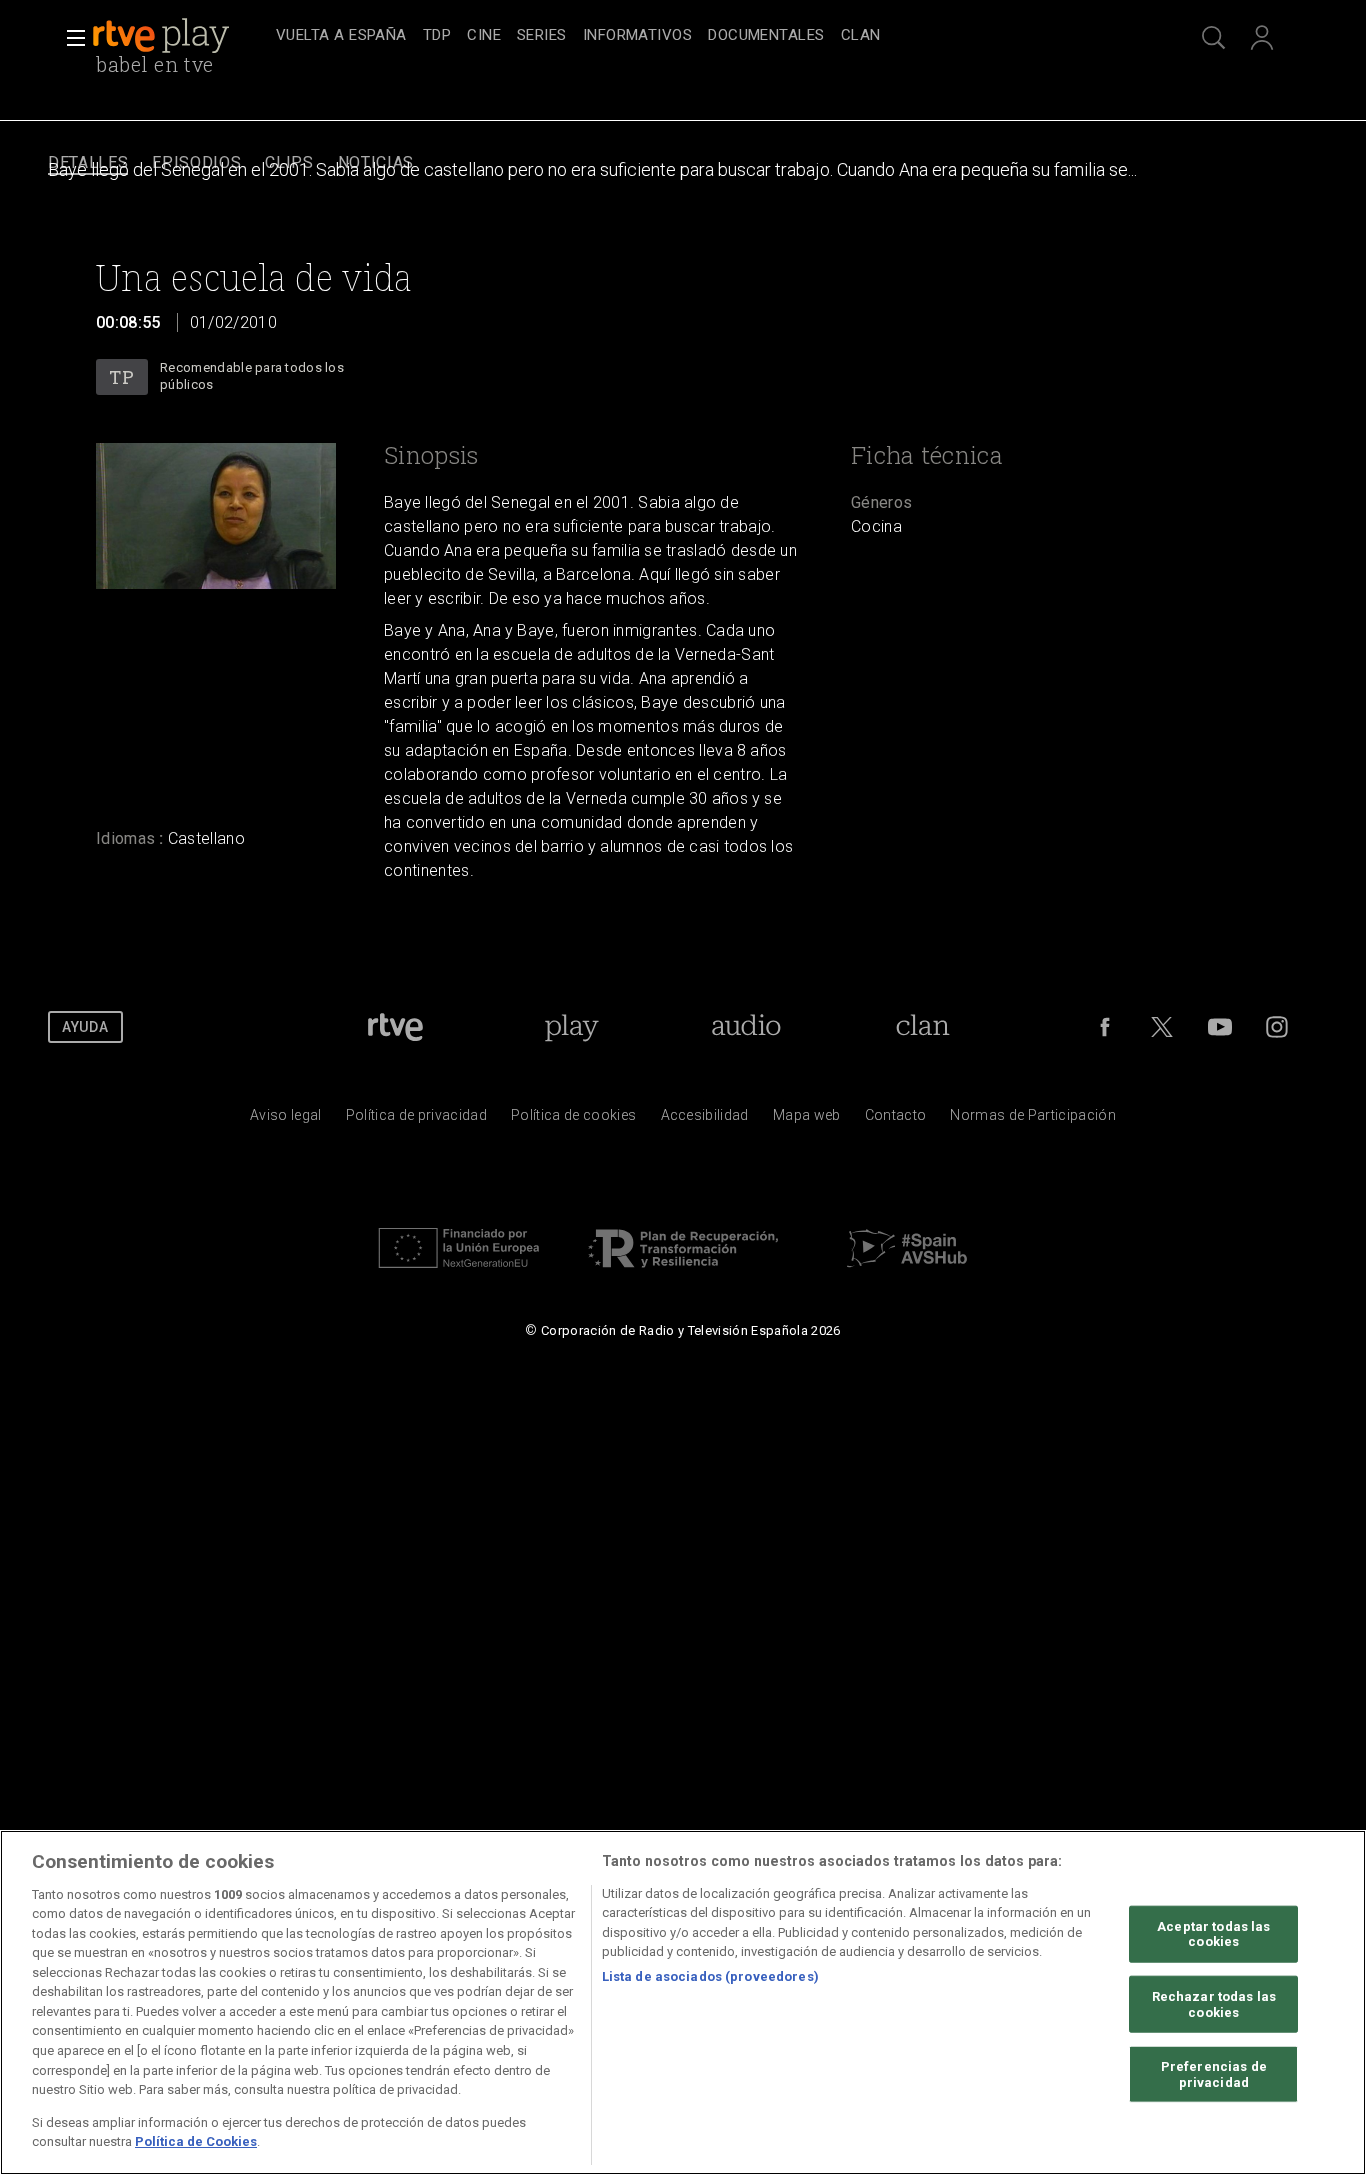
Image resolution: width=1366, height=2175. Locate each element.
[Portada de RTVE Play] (163, 36)
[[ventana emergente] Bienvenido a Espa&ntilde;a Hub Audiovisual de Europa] (907, 1273)
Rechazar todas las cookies (1214, 2004)
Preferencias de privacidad (1214, 2074)
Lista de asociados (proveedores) (710, 1976)
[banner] (180, 36)
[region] (683, 2002)
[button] (70, 38)
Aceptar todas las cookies (1213, 1933)
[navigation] (705, 36)
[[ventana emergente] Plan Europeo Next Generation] (459, 1273)
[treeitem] (341, 36)
